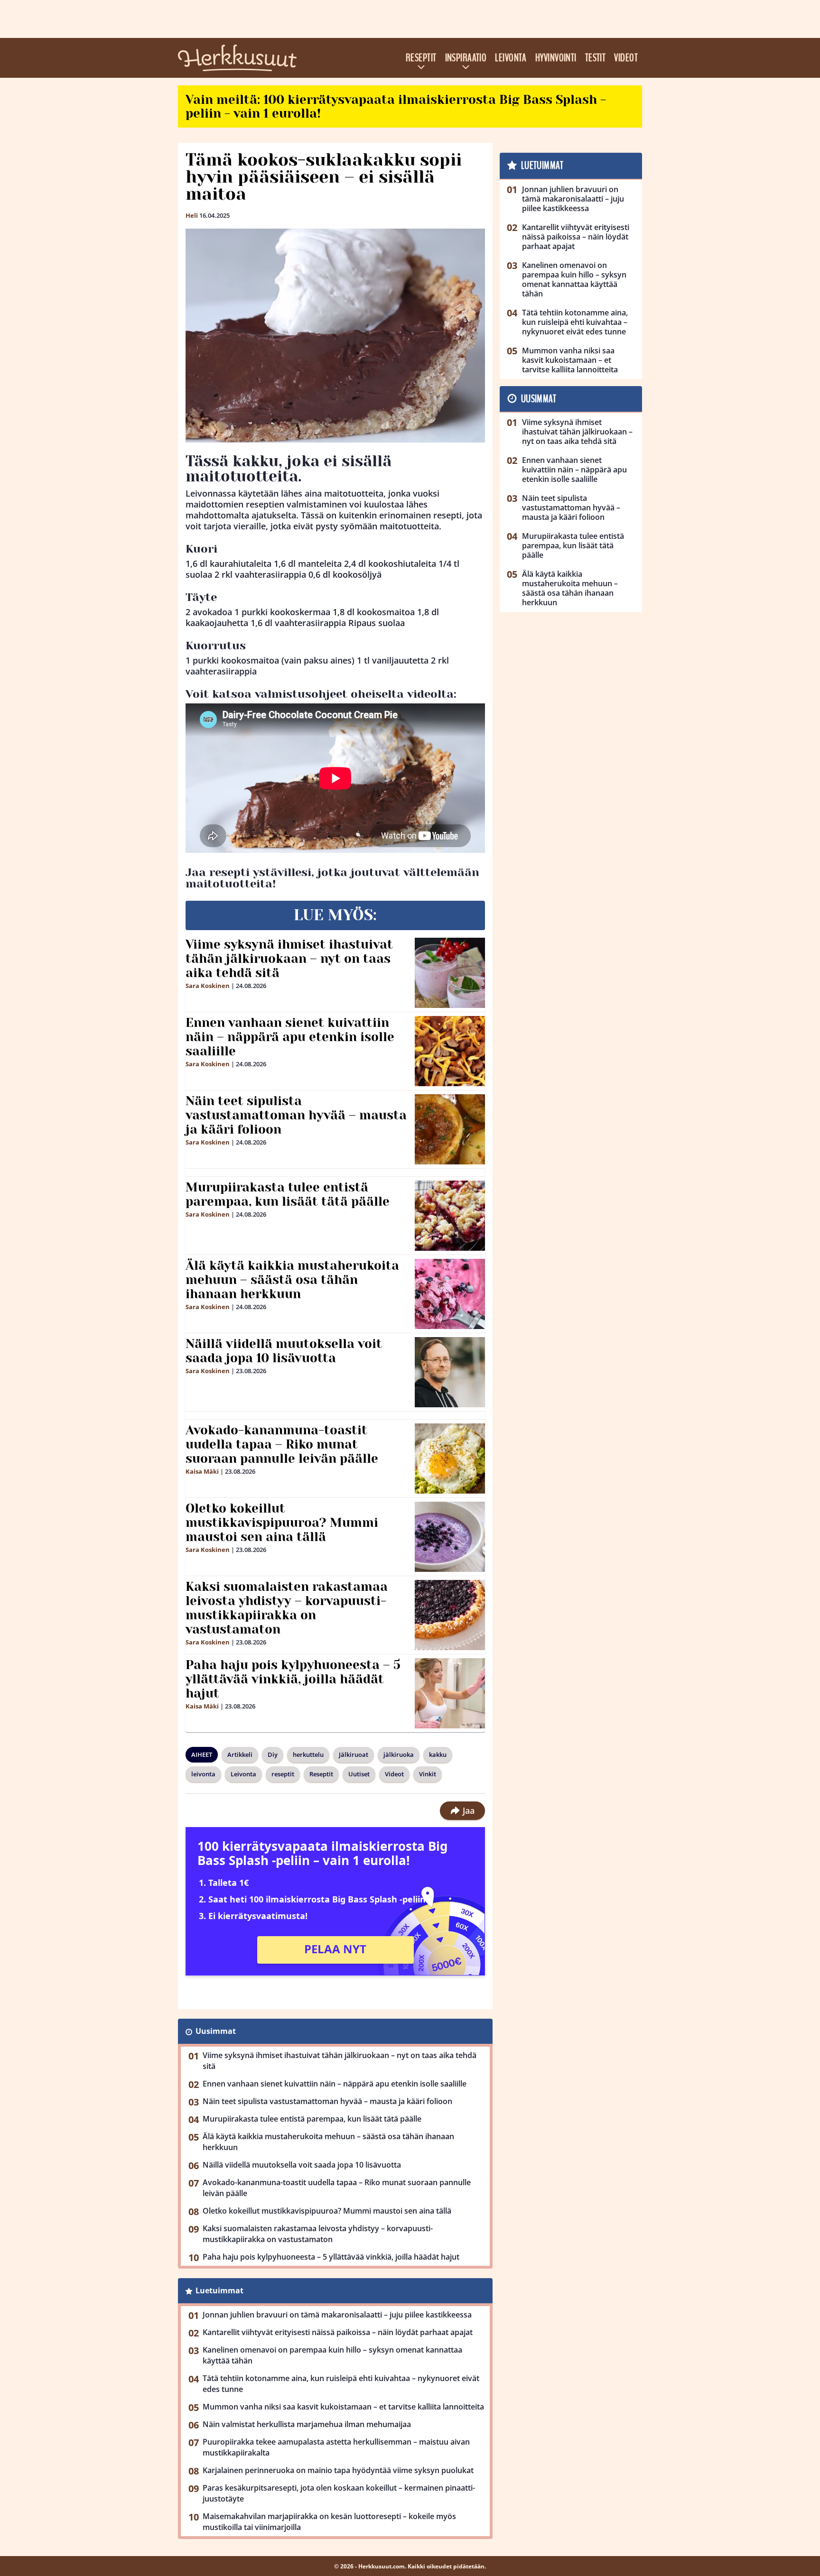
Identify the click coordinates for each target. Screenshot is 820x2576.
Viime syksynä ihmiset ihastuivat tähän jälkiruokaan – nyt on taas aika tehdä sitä (289, 959)
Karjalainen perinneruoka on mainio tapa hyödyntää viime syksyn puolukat (338, 2470)
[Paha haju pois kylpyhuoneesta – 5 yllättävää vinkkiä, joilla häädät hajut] (450, 1693)
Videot (626, 58)
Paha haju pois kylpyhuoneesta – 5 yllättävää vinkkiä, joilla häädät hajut (293, 1679)
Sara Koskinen (208, 986)
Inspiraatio (466, 58)
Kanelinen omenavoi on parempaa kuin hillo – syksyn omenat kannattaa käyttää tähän (332, 2355)
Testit (596, 58)
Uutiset (359, 1774)
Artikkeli (240, 1754)
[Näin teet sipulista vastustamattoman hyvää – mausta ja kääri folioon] (450, 1129)
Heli (192, 215)
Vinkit (428, 1774)
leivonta (203, 1774)
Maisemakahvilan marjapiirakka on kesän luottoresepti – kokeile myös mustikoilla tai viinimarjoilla (329, 2522)
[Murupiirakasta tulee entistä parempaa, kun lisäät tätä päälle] (450, 1216)
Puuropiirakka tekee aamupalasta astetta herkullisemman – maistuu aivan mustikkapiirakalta (336, 2447)
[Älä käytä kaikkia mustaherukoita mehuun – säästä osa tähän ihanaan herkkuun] (450, 1294)
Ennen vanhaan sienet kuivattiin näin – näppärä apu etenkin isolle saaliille (290, 1037)
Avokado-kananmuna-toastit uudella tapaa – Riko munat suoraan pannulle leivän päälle (282, 1444)
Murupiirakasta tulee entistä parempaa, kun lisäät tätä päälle (288, 1194)
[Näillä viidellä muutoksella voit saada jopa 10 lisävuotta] (450, 1372)
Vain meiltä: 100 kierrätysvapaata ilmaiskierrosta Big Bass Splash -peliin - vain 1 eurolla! (396, 106)
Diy (273, 1754)
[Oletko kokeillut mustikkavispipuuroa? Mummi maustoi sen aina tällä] (450, 1537)
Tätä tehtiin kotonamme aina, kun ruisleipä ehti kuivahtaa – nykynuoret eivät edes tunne (341, 2384)
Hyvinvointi (556, 58)
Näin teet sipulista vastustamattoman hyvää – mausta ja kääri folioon (296, 1115)
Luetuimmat (219, 2290)
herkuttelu (308, 1754)
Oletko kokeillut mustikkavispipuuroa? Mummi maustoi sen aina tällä (282, 1523)
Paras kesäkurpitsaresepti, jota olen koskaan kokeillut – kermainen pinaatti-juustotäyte (339, 2493)
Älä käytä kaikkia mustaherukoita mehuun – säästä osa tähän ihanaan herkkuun (292, 1280)
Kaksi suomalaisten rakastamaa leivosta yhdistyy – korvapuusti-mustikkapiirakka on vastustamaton (287, 1608)
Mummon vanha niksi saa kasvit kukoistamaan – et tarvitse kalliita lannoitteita (343, 2407)
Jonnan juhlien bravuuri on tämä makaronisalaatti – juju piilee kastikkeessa (337, 2315)
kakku (438, 1754)
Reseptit (421, 58)
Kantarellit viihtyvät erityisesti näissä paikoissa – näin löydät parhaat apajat (338, 2332)
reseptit (283, 1774)
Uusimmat (216, 2031)
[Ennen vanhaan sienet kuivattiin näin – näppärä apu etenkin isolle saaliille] (450, 1051)
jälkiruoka (399, 1754)
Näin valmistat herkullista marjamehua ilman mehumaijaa (307, 2424)
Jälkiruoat (354, 1754)
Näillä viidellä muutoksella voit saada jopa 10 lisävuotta (284, 1351)
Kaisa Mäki (202, 1471)
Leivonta (511, 58)
